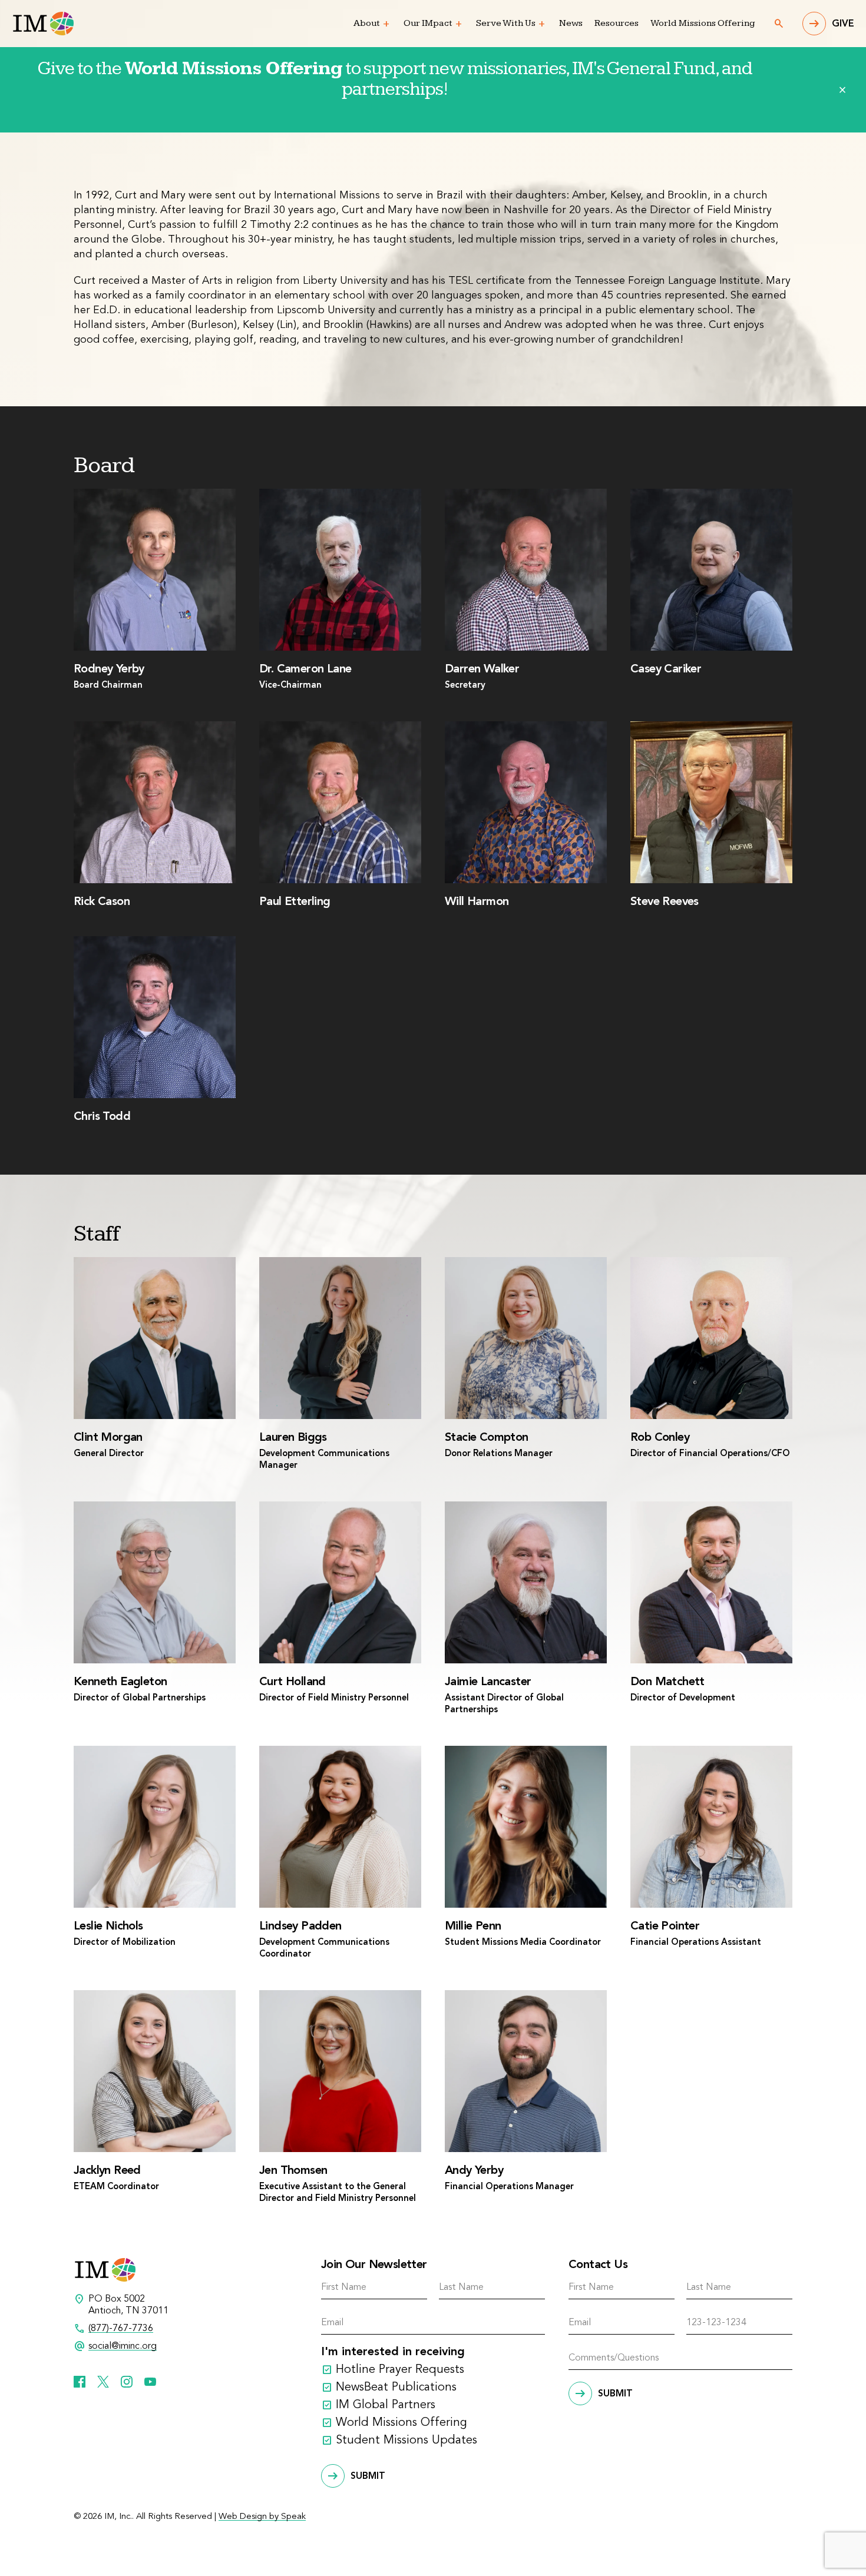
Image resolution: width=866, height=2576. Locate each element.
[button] (386, 24)
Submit (368, 2476)
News (571, 23)
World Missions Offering (703, 23)
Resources (617, 23)
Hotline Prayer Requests (400, 2370)
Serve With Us (506, 23)
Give (843, 24)
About (367, 23)
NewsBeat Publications (396, 2388)
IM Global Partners (386, 2405)
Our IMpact (428, 23)
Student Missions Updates (406, 2441)
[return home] (43, 24)
